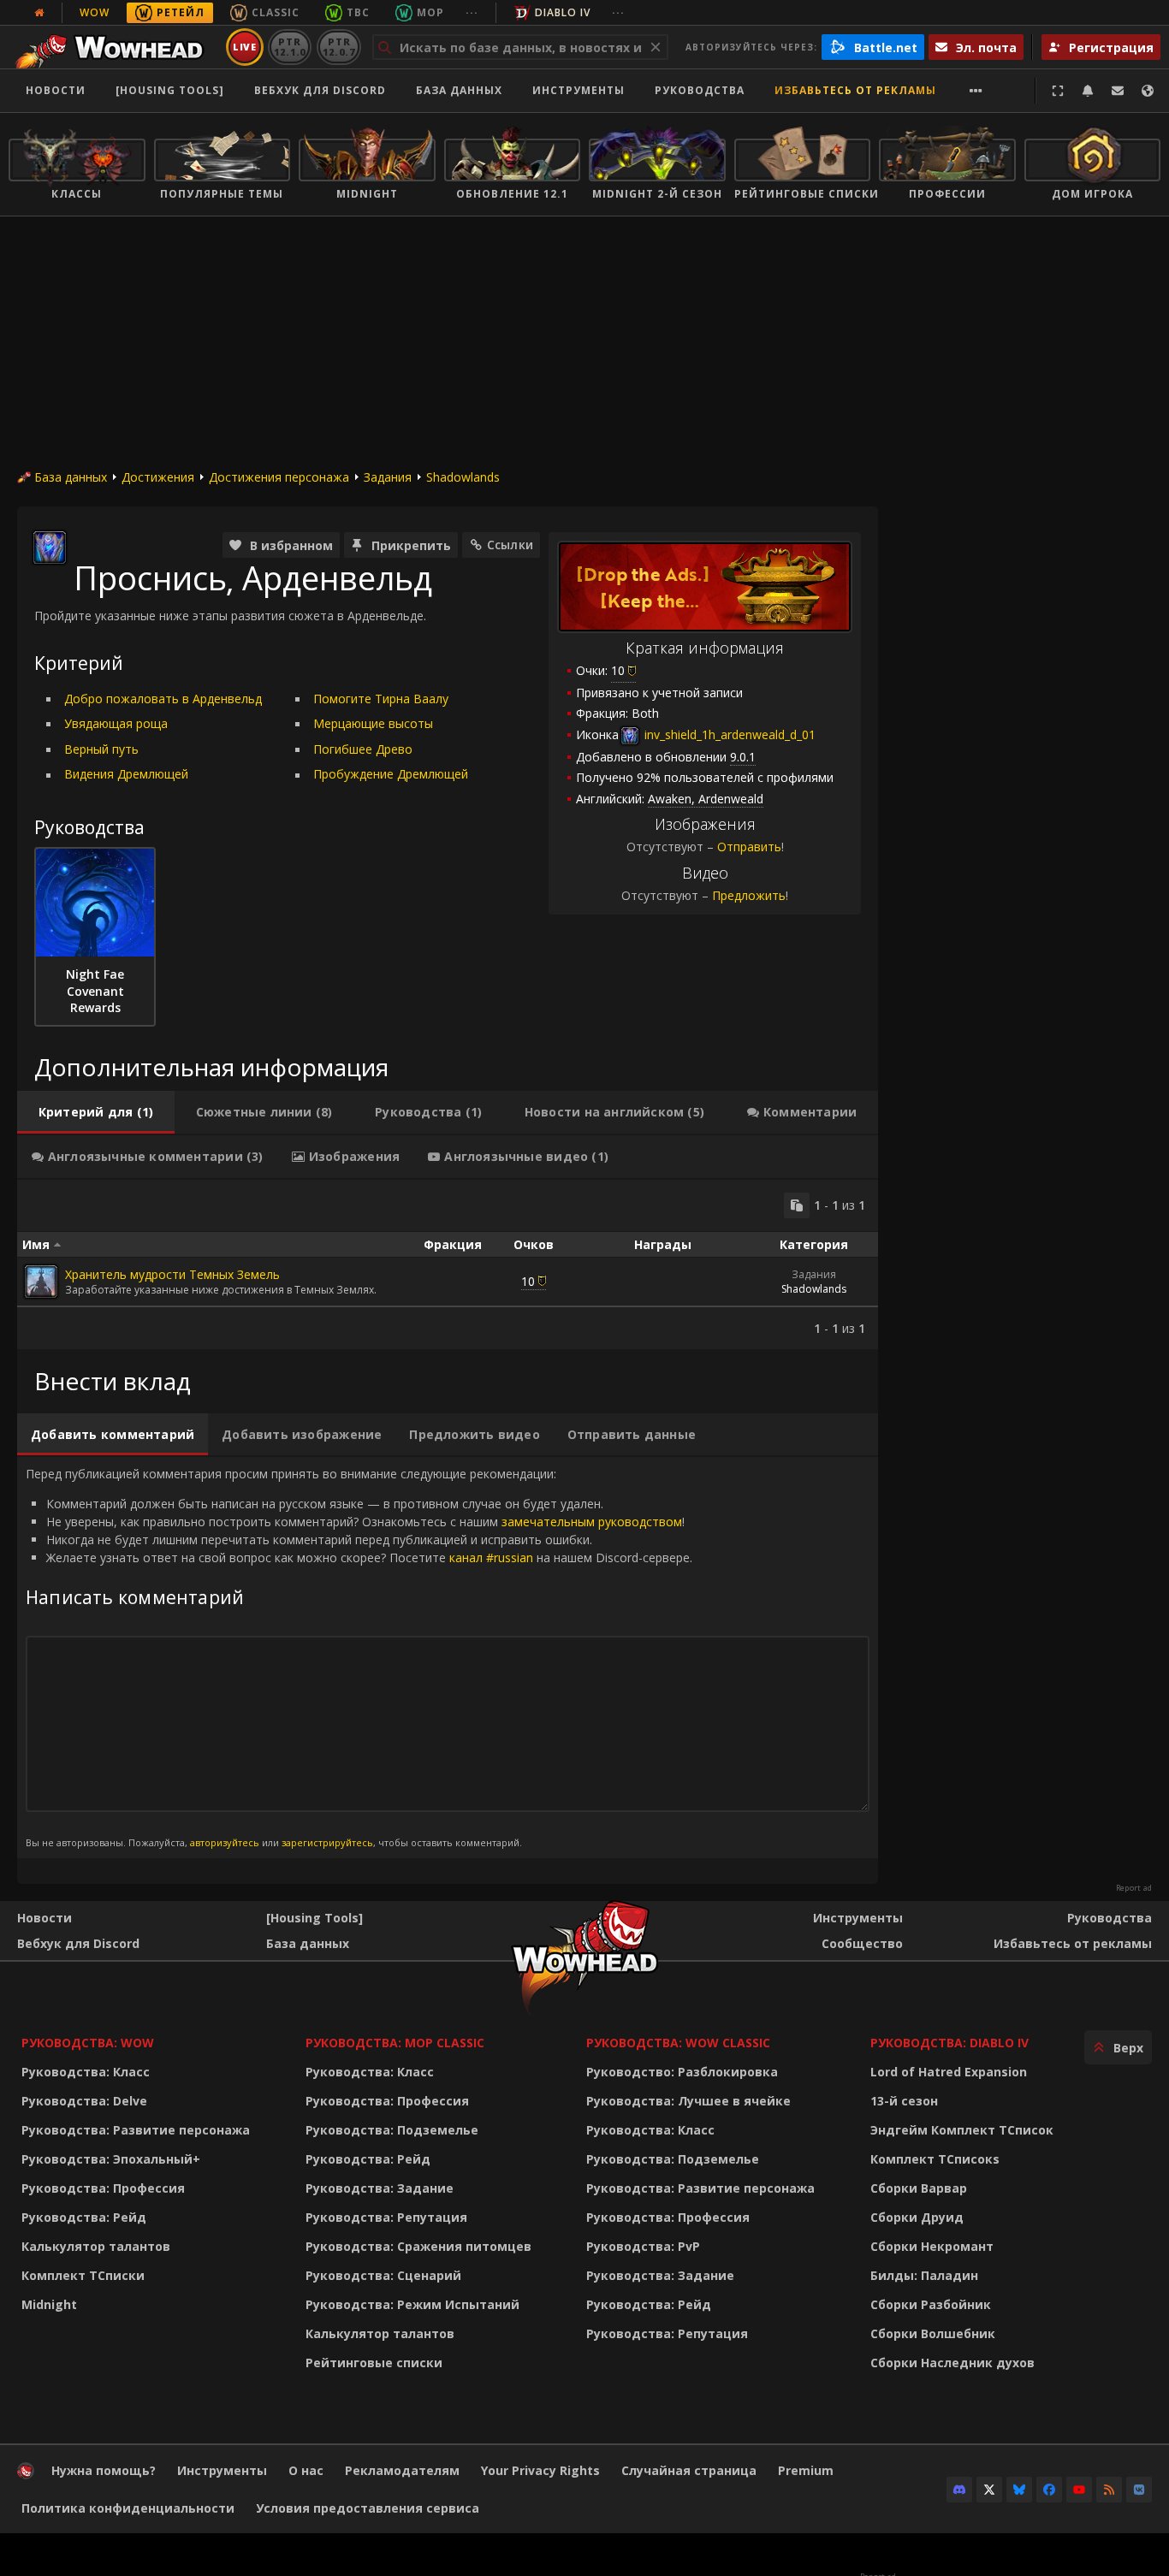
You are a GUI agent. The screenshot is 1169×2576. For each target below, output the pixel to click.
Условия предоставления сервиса (368, 2508)
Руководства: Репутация (386, 2217)
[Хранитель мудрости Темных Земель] (41, 1282)
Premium (806, 2470)
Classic (276, 12)
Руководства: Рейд (84, 2217)
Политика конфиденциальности (128, 2508)
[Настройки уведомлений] (1088, 91)
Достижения (158, 477)
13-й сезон (904, 2101)
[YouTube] (1079, 2490)
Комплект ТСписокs (935, 2159)
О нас (306, 2470)
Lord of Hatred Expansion (949, 2072)
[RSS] (1109, 2490)
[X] (989, 2490)
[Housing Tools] (315, 1918)
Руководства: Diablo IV (949, 2043)
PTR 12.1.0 (290, 47)
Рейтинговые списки (374, 2363)
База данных (459, 90)
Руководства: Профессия (103, 2188)
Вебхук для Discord (320, 90)
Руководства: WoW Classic (678, 2043)
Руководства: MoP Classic (395, 2043)
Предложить (749, 895)
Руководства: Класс (86, 2072)
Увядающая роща (116, 723)
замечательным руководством (592, 1522)
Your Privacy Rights (540, 2470)
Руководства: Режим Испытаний (412, 2304)
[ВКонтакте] (1139, 2490)
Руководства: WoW (88, 2043)
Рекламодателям (402, 2470)
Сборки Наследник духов (952, 2363)
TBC (358, 12)
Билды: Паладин (924, 2275)
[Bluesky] (1019, 2490)
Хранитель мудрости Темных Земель (172, 1274)
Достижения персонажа (279, 477)
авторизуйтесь (225, 1842)
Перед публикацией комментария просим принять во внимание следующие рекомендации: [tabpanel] (359, 1657)
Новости (56, 90)
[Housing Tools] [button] (170, 90)
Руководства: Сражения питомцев (418, 2246)
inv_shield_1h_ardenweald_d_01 (728, 734)
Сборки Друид (917, 2217)
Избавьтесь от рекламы (855, 90)
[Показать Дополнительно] (976, 91)
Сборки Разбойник (931, 2304)
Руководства (700, 90)
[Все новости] (39, 13)
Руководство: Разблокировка (682, 2072)
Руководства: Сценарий (383, 2275)
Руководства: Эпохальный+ (111, 2159)
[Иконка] (50, 548)
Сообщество (862, 1943)
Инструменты (858, 1918)
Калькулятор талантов (96, 2246)
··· (472, 12)
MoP (430, 12)
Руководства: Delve (84, 2101)
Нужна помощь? (104, 2470)
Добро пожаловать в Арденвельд (163, 699)
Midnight (49, 2304)
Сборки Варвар (919, 2188)
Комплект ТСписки (83, 2275)
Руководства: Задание (380, 2188)
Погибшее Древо (363, 749)
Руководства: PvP (643, 2246)
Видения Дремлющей (126, 774)
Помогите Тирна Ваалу (381, 699)
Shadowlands (463, 477)
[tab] (96, 1112)
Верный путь (101, 749)
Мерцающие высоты (373, 723)
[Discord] (959, 2490)
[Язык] (1148, 91)
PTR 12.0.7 (338, 47)
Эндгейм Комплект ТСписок (962, 2130)
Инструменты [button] (579, 90)
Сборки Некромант (932, 2246)
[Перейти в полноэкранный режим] (1058, 91)
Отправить (749, 847)
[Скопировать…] (797, 1205)
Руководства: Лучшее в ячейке (688, 2101)
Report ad (1134, 1888)
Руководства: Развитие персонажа (136, 2130)
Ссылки (510, 545)
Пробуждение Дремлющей (391, 774)
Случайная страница (689, 2470)
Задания (388, 477)
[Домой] (114, 47)
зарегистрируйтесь (327, 1842)
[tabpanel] (448, 1264)
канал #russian (491, 1557)
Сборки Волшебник (933, 2333)
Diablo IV (563, 12)
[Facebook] (1049, 2490)
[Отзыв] (1118, 91)
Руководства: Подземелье (392, 2130)
